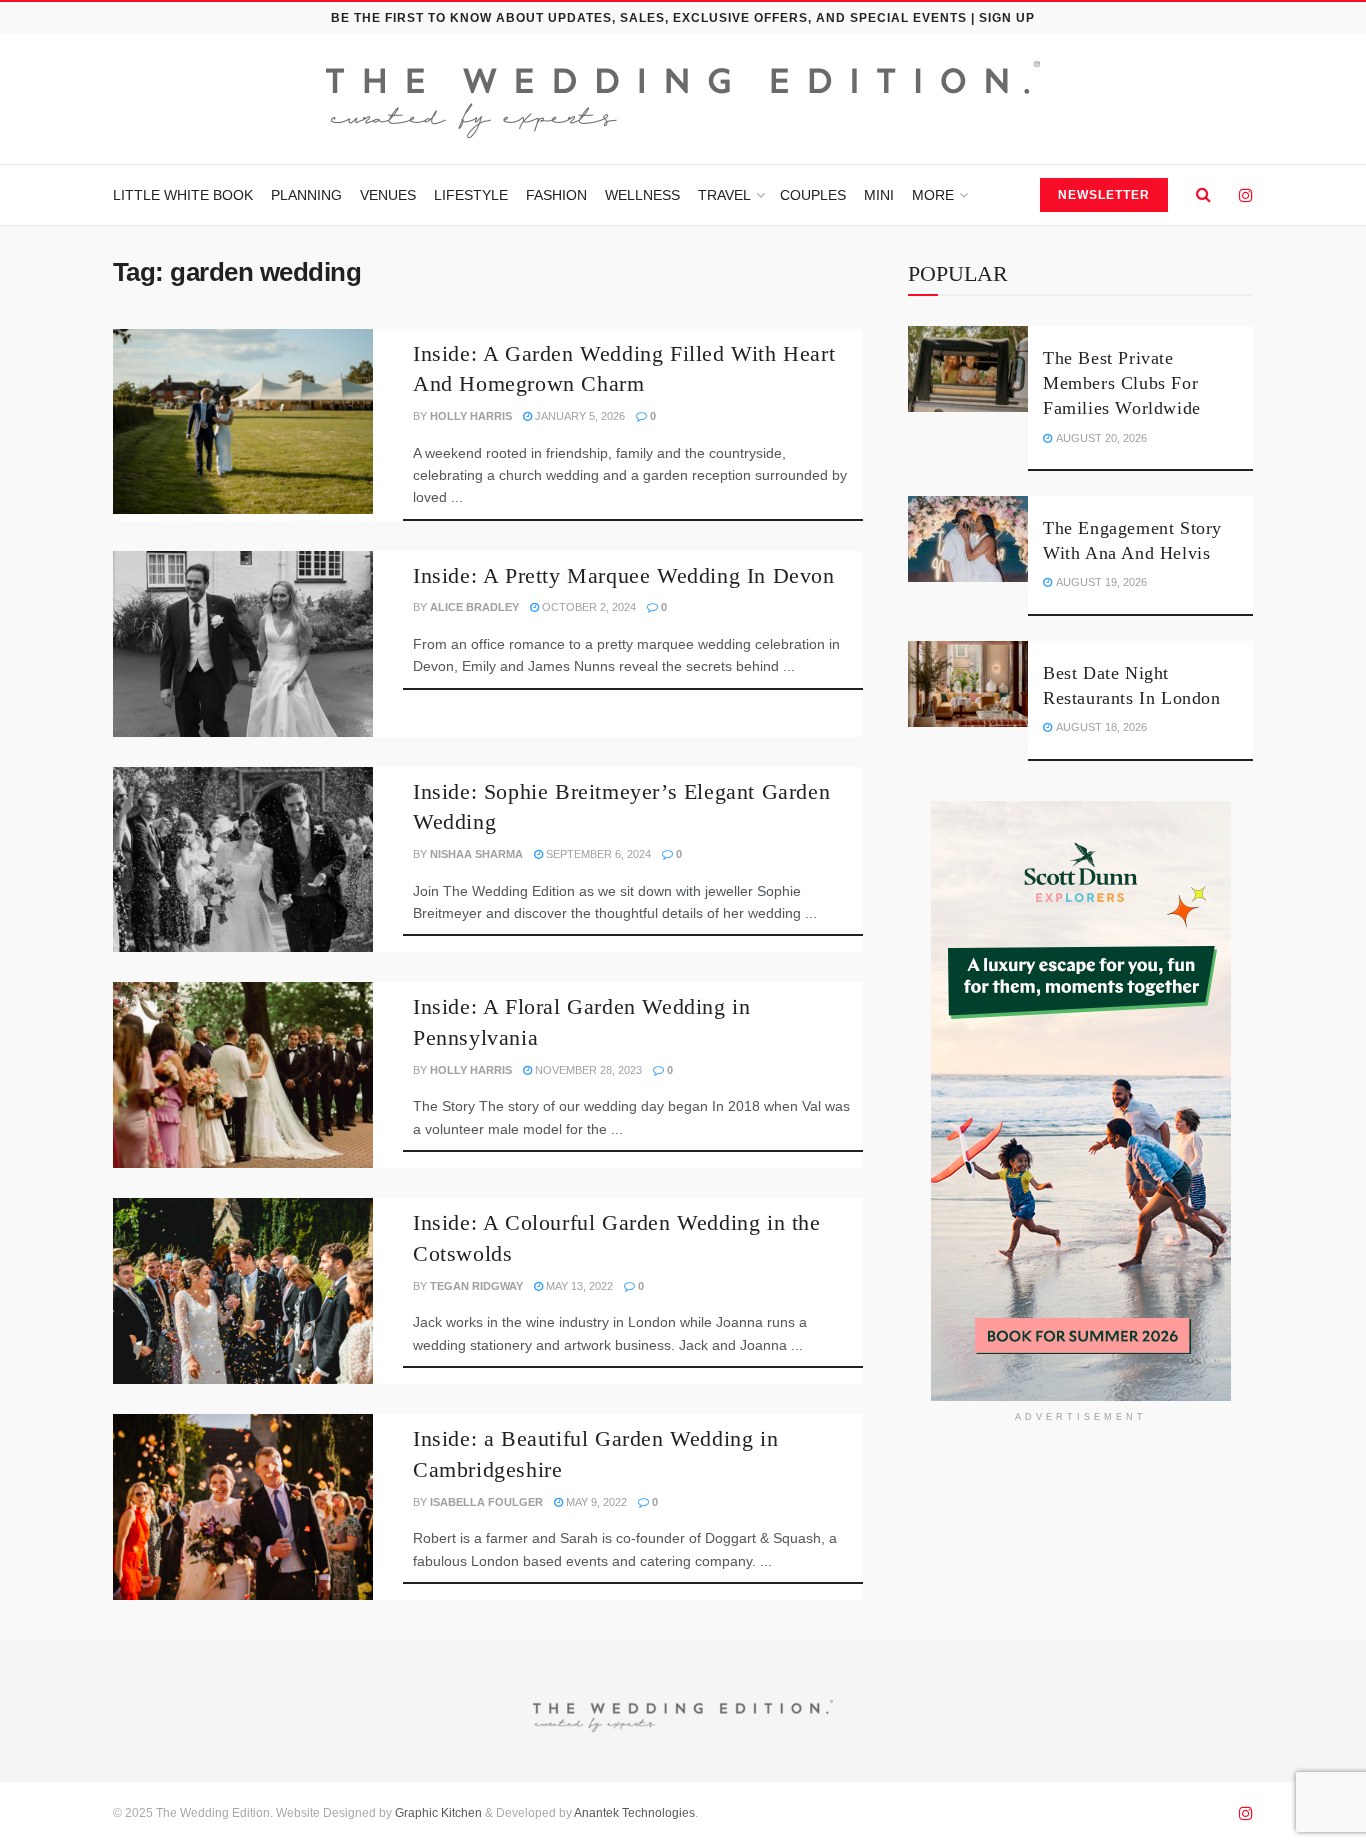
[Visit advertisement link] (1080, 1101)
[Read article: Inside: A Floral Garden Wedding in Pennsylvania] (243, 1075)
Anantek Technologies (633, 1813)
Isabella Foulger (486, 1502)
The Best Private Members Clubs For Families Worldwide (1124, 383)
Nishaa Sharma (476, 854)
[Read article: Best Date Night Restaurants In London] (968, 684)
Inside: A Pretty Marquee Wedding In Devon (624, 575)
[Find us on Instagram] (1246, 195)
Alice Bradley (474, 607)
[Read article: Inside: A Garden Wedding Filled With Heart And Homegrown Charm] (243, 422)
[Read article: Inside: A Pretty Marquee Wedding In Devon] (243, 644)
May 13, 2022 (578, 1286)
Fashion (556, 195)
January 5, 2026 (578, 416)
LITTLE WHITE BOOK (183, 195)
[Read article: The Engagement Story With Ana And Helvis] (968, 539)
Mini (879, 195)
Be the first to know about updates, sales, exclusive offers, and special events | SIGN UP (683, 18)
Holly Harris (471, 416)
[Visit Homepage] (683, 99)
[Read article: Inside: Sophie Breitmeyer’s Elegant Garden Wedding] (243, 860)
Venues (388, 195)
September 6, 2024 (597, 854)
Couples (813, 195)
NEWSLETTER (1104, 195)
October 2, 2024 (587, 607)
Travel (724, 195)
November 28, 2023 (587, 1070)
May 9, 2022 (595, 1502)
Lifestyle (471, 195)
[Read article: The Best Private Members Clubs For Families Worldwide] (968, 369)
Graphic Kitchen (438, 1813)
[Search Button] (1203, 195)
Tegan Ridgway (476, 1286)
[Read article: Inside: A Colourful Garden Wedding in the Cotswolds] (243, 1291)
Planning (306, 195)
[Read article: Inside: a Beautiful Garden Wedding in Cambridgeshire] (243, 1507)
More (933, 195)
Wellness (642, 195)
